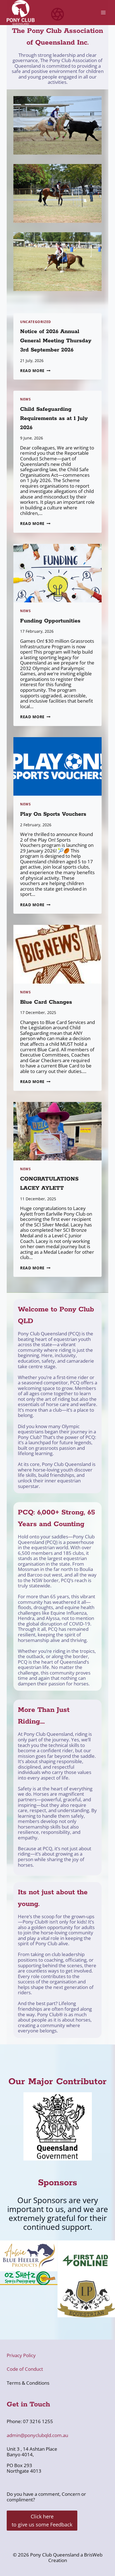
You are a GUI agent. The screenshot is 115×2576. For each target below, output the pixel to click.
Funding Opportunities (50, 621)
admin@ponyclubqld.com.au (37, 2435)
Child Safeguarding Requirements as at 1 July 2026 (54, 418)
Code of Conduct (25, 2369)
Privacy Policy (21, 2355)
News (25, 399)
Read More (35, 371)
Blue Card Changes (46, 1002)
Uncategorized (36, 322)
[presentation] (57, 573)
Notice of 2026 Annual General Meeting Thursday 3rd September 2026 (56, 341)
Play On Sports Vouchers (53, 814)
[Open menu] (103, 13)
